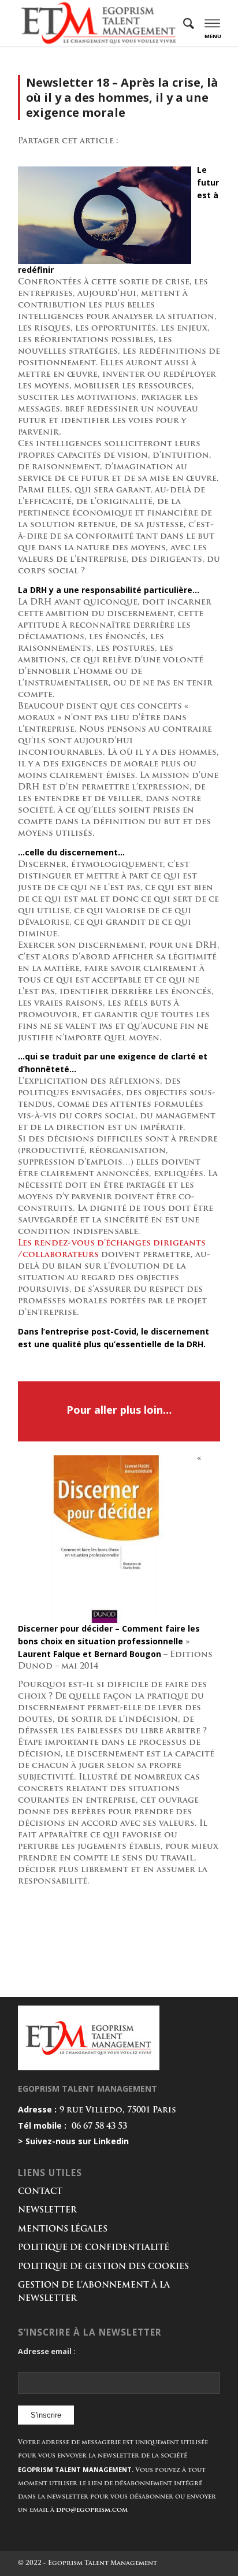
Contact (40, 2192)
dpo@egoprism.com (92, 2510)
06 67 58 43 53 (99, 2127)
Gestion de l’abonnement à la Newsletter (94, 2292)
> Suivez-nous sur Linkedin (73, 2141)
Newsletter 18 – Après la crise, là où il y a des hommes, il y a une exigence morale (122, 97)
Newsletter (47, 2210)
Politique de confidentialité (94, 2248)
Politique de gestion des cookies (103, 2267)
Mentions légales (63, 2230)
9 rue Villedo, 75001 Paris (118, 2110)
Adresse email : (47, 2351)
